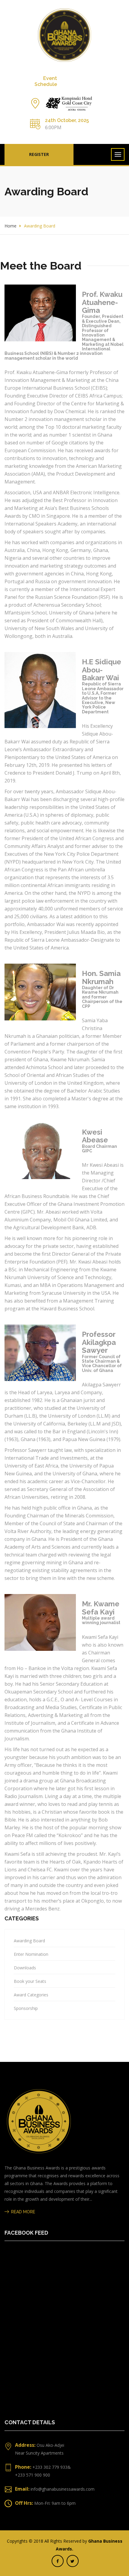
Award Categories (31, 1995)
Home (10, 226)
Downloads (25, 1968)
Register (39, 154)
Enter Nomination (31, 1954)
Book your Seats (30, 1981)
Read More (23, 2212)
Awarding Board (29, 1941)
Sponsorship (26, 2008)
